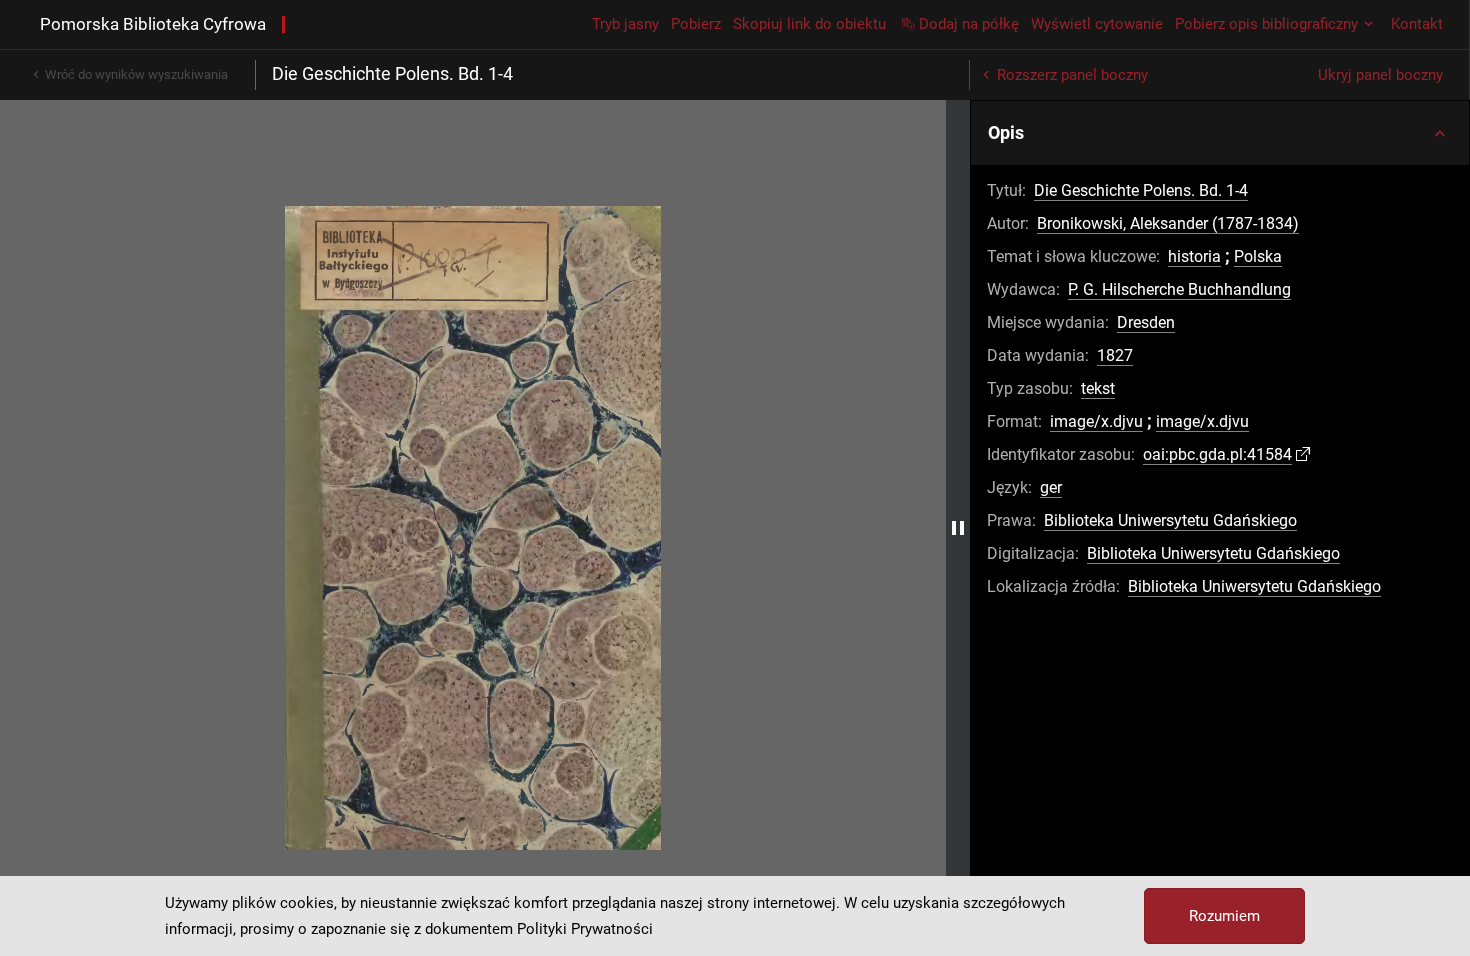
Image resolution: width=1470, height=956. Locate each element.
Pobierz (696, 24)
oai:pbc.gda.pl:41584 (1217, 454)
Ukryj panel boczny (1380, 75)
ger (1051, 487)
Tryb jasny (625, 24)
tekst (1098, 388)
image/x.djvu (1096, 421)
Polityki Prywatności (585, 929)
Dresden (1146, 322)
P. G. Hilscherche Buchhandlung (1179, 289)
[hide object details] (958, 528)
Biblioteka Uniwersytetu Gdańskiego (1170, 520)
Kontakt (1417, 24)
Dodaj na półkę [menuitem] (969, 24)
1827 (1115, 355)
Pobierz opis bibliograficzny (1266, 24)
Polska (1258, 256)
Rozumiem (1224, 916)
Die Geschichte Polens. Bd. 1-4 (1141, 190)
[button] (1220, 133)
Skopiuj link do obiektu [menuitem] (809, 24)
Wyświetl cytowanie (1097, 24)
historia (1194, 256)
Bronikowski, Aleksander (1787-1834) (1168, 223)
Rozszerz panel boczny (1072, 75)
